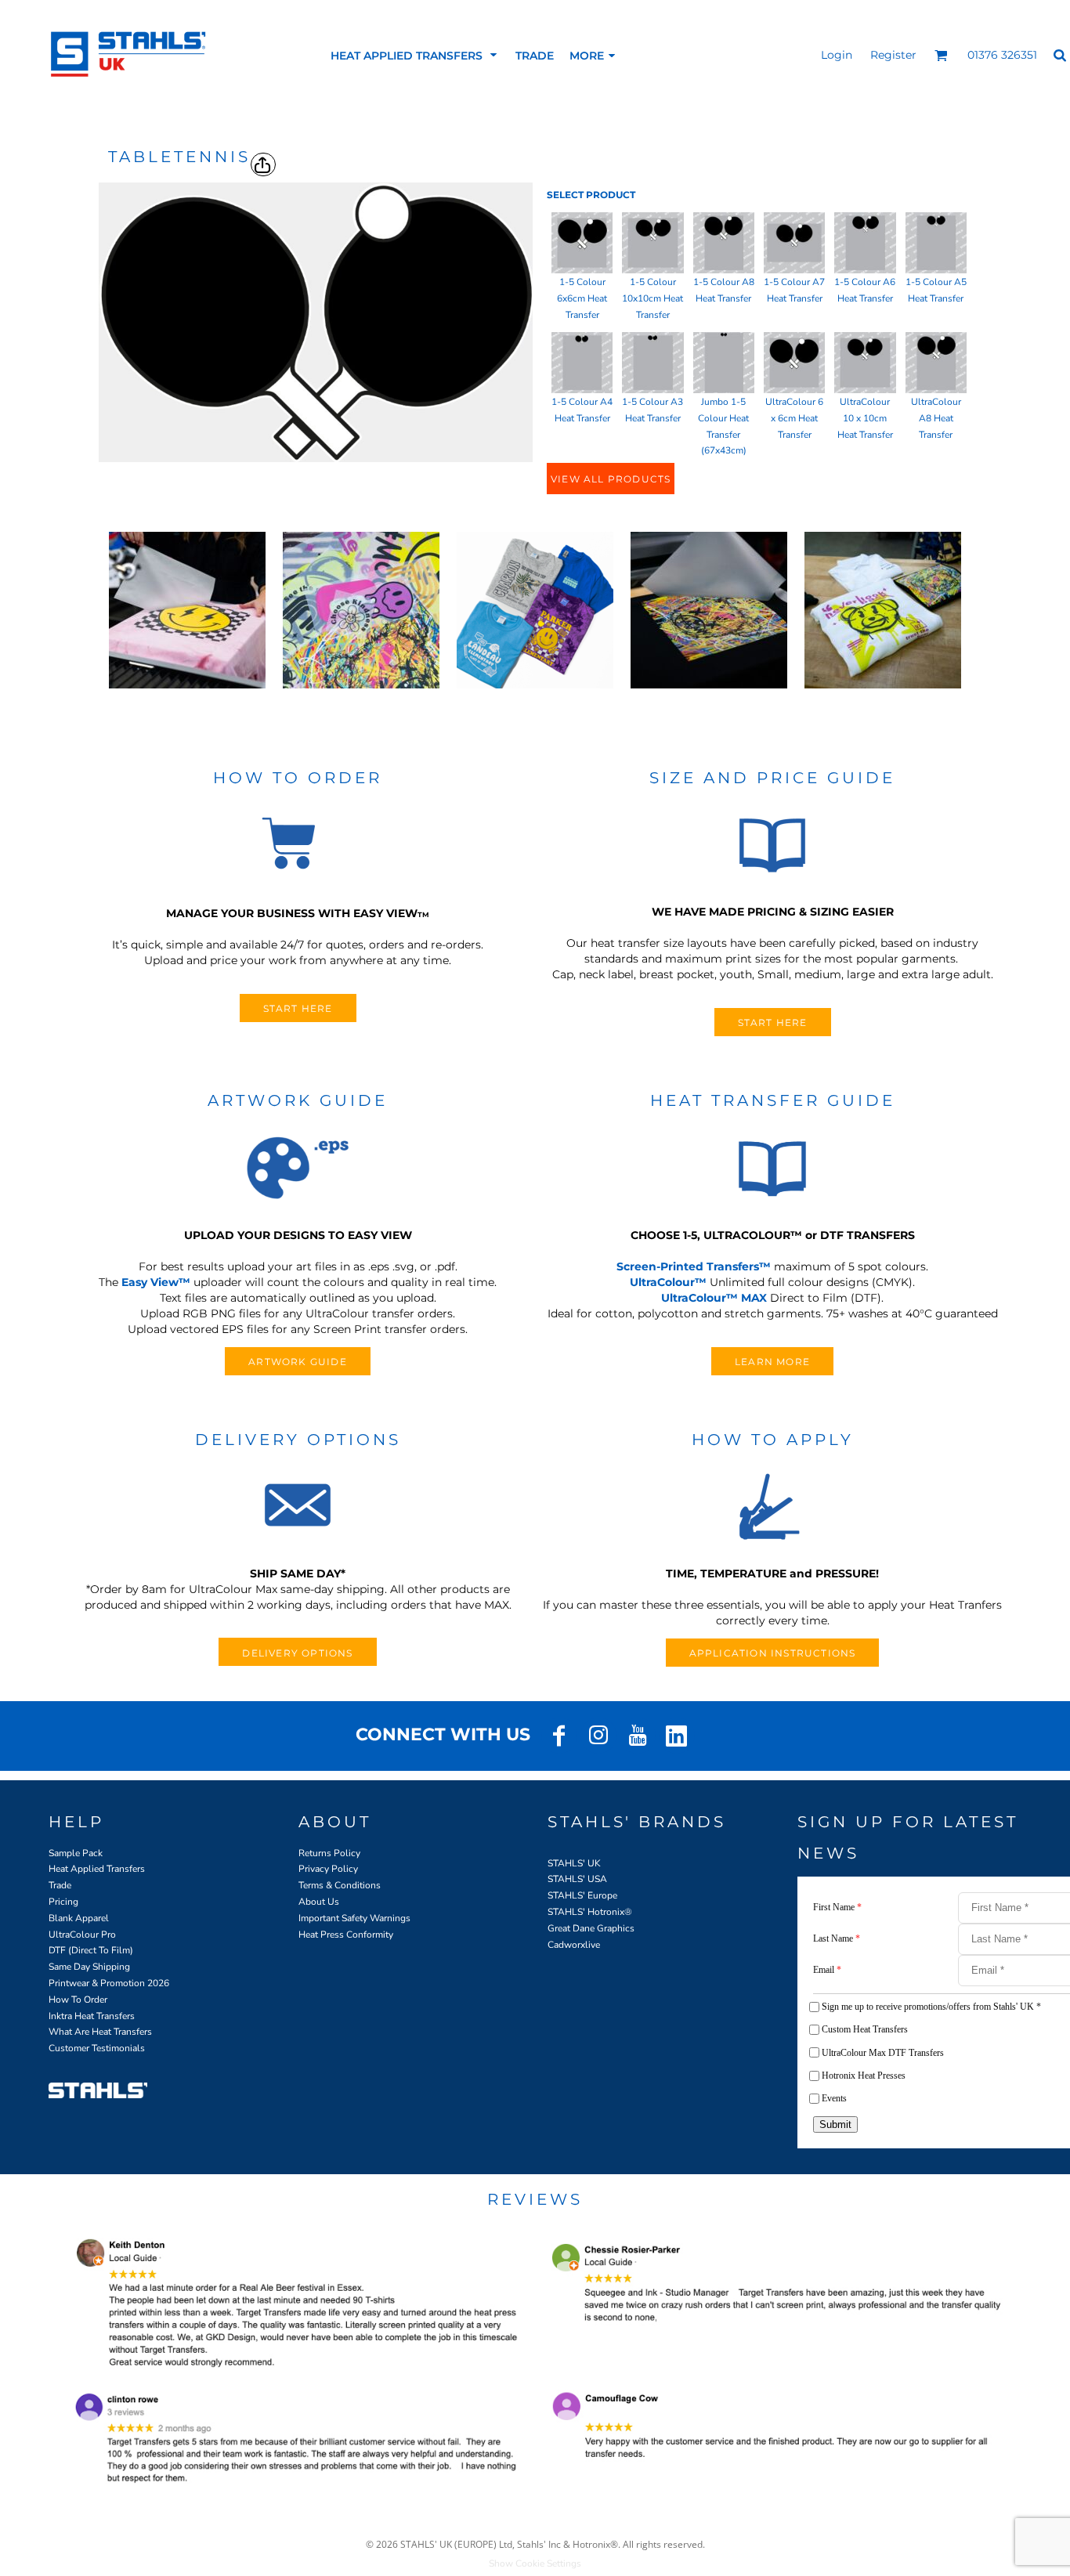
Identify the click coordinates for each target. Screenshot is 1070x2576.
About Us (319, 1902)
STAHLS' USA (577, 1879)
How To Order (78, 2000)
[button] (415, 55)
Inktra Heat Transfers (92, 2016)
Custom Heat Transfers (865, 2029)
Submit (835, 2124)
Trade (60, 1885)
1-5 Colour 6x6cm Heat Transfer (582, 298)
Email (827, 1970)
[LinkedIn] (677, 1736)
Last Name (837, 1938)
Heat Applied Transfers (97, 1869)
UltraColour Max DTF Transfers (883, 2053)
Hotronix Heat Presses (864, 2076)
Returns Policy (329, 1853)
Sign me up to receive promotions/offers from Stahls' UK (931, 2007)
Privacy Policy (328, 1869)
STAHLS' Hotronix (586, 1912)
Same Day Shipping (89, 1967)
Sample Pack (76, 1853)
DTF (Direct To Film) (91, 1950)
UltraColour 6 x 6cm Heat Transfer (794, 418)
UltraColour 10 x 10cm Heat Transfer (865, 418)
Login (837, 55)
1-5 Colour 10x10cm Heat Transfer (652, 298)
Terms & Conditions (340, 1885)
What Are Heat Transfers (100, 2032)
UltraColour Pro (82, 1935)
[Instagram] (598, 1736)
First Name (837, 1907)
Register (893, 55)
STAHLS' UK (574, 1863)
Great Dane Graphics (591, 1928)
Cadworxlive (574, 1945)
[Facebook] (559, 1736)
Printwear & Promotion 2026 (109, 1983)
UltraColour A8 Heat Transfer (936, 418)
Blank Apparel (79, 1918)
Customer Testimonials (97, 2048)
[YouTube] (638, 1736)
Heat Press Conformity (346, 1935)
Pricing (63, 1902)
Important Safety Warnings (354, 1918)
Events (834, 2098)
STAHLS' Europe (582, 1895)
